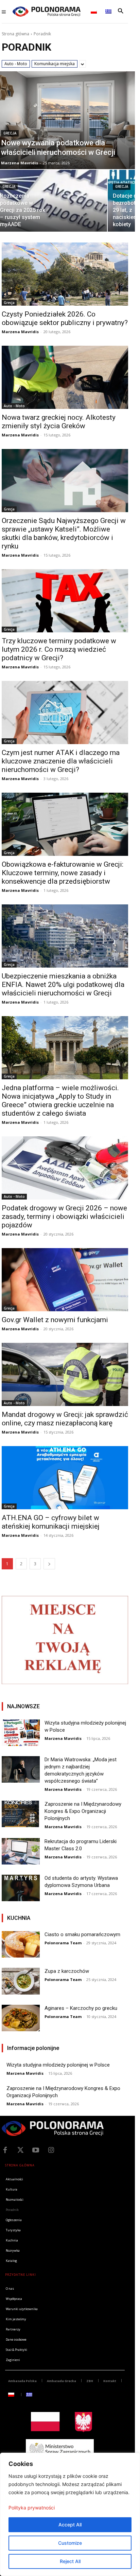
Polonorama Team (63, 1943)
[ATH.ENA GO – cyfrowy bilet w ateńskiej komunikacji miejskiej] (65, 1478)
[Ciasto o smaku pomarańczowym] (21, 1944)
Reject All (70, 2561)
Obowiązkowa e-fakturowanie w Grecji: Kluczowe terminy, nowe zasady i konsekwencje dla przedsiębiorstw (63, 873)
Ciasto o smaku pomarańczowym (82, 1934)
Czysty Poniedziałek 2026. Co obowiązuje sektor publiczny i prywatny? (65, 318)
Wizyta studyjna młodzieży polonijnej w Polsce (58, 2065)
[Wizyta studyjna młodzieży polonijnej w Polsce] (21, 1733)
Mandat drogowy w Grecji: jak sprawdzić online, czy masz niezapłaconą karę (65, 1419)
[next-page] (49, 1564)
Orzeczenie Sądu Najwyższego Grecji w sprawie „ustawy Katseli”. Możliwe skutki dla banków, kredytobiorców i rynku (64, 533)
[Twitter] (20, 2150)
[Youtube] (36, 2150)
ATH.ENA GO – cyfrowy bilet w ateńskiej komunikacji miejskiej (51, 1522)
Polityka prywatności (32, 2508)
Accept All (70, 2525)
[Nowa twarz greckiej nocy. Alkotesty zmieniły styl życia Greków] (65, 377)
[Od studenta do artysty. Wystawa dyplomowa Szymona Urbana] (21, 1888)
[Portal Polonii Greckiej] (47, 12)
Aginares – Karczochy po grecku (81, 2008)
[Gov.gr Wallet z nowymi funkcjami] (65, 1280)
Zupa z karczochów (67, 1971)
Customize (70, 2543)
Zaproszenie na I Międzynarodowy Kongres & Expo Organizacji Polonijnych (83, 1811)
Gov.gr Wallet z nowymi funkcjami (55, 1320)
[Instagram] (51, 2150)
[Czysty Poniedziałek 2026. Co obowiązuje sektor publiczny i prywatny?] (65, 274)
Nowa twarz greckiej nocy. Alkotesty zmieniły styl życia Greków (59, 422)
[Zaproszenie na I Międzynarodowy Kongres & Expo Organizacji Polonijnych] (21, 1814)
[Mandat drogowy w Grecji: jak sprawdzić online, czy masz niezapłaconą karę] (65, 1374)
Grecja (10, 133)
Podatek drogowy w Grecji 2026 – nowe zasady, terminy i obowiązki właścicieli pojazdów (64, 1217)
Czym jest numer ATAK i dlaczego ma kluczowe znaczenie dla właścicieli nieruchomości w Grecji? (61, 761)
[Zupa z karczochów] (21, 1981)
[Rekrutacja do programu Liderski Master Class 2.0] (21, 1851)
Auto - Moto (16, 64)
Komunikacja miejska (55, 64)
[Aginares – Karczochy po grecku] (21, 2018)
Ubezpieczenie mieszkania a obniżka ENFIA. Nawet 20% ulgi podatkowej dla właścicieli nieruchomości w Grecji (63, 985)
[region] (70, 2514)
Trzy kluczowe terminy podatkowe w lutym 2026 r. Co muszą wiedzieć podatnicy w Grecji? (59, 649)
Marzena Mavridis (20, 332)
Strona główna (15, 34)
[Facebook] (5, 2150)
